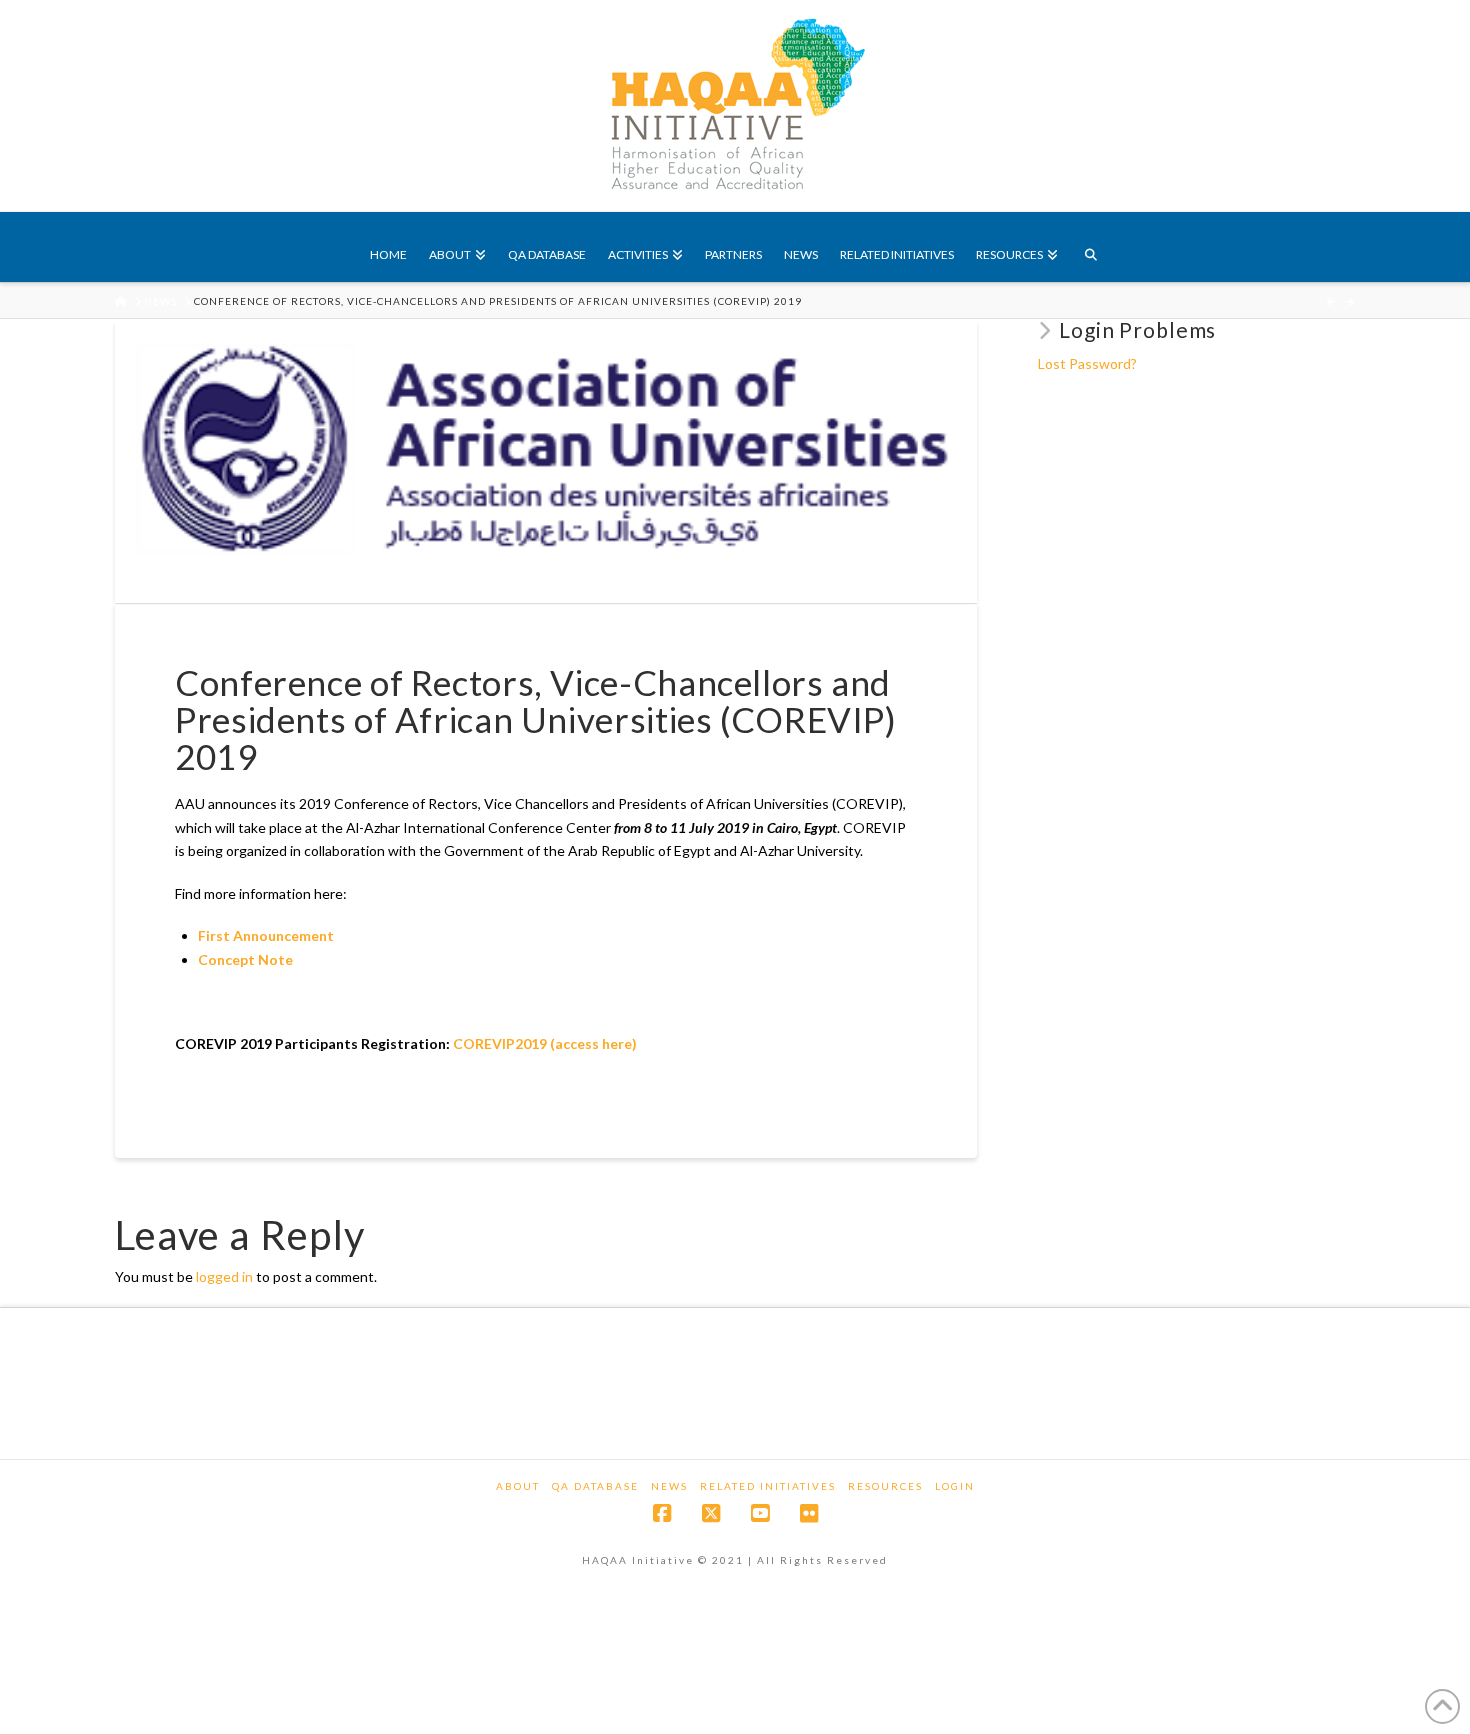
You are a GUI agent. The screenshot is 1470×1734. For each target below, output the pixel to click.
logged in (224, 1276)
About (518, 1486)
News (669, 1486)
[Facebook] (662, 1513)
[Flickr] (809, 1513)
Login (955, 1486)
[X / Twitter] (711, 1513)
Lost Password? (1087, 363)
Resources (885, 1486)
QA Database (595, 1486)
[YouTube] (760, 1513)
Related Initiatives (768, 1486)
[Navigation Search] (1090, 247)
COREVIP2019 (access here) (545, 1043)
